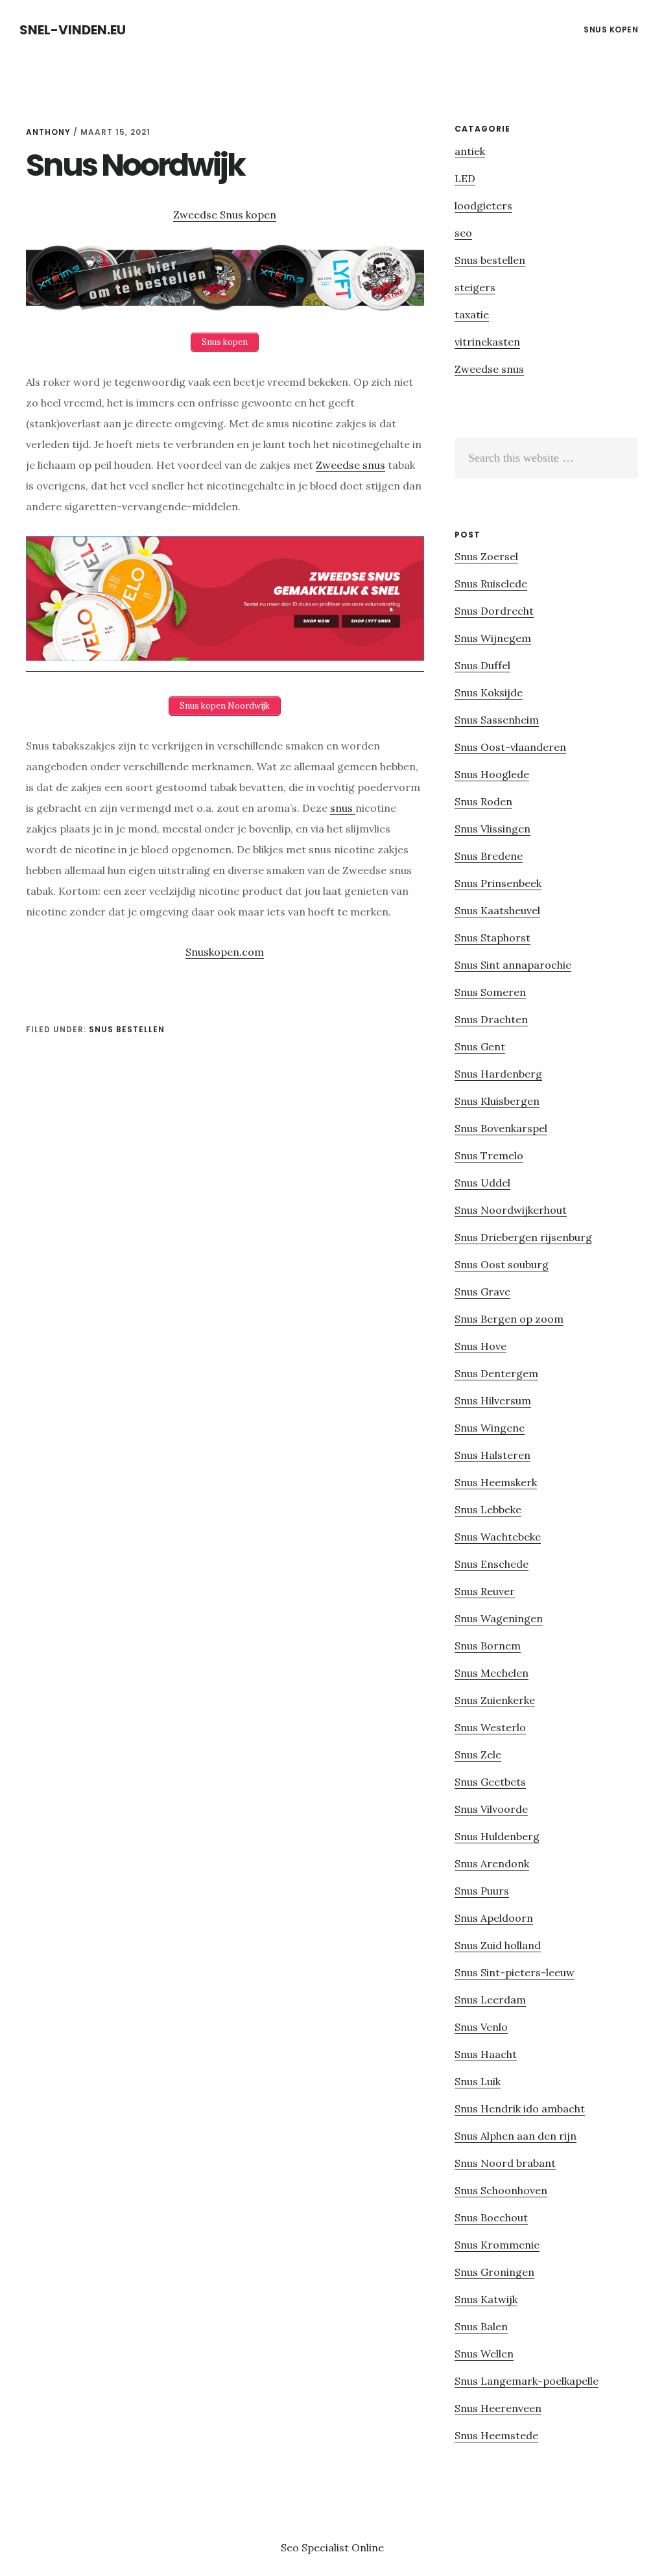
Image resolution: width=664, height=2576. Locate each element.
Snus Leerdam (490, 2000)
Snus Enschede (492, 1564)
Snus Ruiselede (491, 584)
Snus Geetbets (490, 1782)
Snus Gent (480, 1046)
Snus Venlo (481, 2027)
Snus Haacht (486, 2054)
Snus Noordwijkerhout (511, 1210)
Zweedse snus (350, 465)
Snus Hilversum (493, 1400)
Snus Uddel (482, 1183)
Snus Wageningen (499, 1618)
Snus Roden (483, 801)
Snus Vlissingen (492, 829)
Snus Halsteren (492, 1455)
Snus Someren (490, 992)
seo (463, 233)
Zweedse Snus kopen (225, 215)
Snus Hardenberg (498, 1074)
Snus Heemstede (496, 2435)
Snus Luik (478, 2081)
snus (343, 808)
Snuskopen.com (225, 952)
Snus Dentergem (496, 1373)
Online (368, 2547)
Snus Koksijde (489, 692)
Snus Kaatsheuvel (497, 910)
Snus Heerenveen (498, 2408)
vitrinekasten (487, 342)
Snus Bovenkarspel (501, 1128)
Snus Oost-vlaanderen (510, 747)
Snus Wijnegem (493, 638)
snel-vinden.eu (73, 30)
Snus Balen (481, 2326)
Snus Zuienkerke (495, 1700)
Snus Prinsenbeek (498, 883)
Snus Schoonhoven (501, 2190)
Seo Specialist (316, 2547)
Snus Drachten (491, 1019)
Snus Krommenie (497, 2245)
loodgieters (483, 206)
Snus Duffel (482, 665)
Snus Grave (482, 1292)
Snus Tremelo (489, 1155)
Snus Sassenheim (497, 720)
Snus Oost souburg (502, 1264)
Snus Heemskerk (496, 1482)
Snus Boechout (491, 2217)
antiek (470, 151)
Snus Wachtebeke (498, 1537)
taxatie (472, 314)
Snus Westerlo (490, 1727)
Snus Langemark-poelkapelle (527, 2381)
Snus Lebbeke (488, 1509)
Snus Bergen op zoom (509, 1319)
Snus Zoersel (486, 556)
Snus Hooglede (492, 774)
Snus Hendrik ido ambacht (520, 2109)
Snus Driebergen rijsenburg (523, 1237)
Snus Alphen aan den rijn (516, 2136)
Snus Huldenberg (497, 1836)
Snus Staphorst (492, 938)
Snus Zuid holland (498, 1945)
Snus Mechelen (492, 1673)
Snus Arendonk (492, 1863)
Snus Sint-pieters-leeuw (515, 1972)
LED (465, 178)
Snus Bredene (489, 856)
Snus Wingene (490, 1428)
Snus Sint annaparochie (513, 965)
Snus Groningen (494, 2272)
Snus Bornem (488, 1646)
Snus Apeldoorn (494, 1918)
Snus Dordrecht (494, 611)
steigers (475, 287)
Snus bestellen (127, 1029)
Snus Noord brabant (505, 2163)
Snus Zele (478, 1755)
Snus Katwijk (486, 2299)
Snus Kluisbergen (497, 1101)
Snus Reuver (485, 1591)
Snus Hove (480, 1346)
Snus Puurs (482, 1891)
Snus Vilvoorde (491, 1809)
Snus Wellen (484, 2354)
